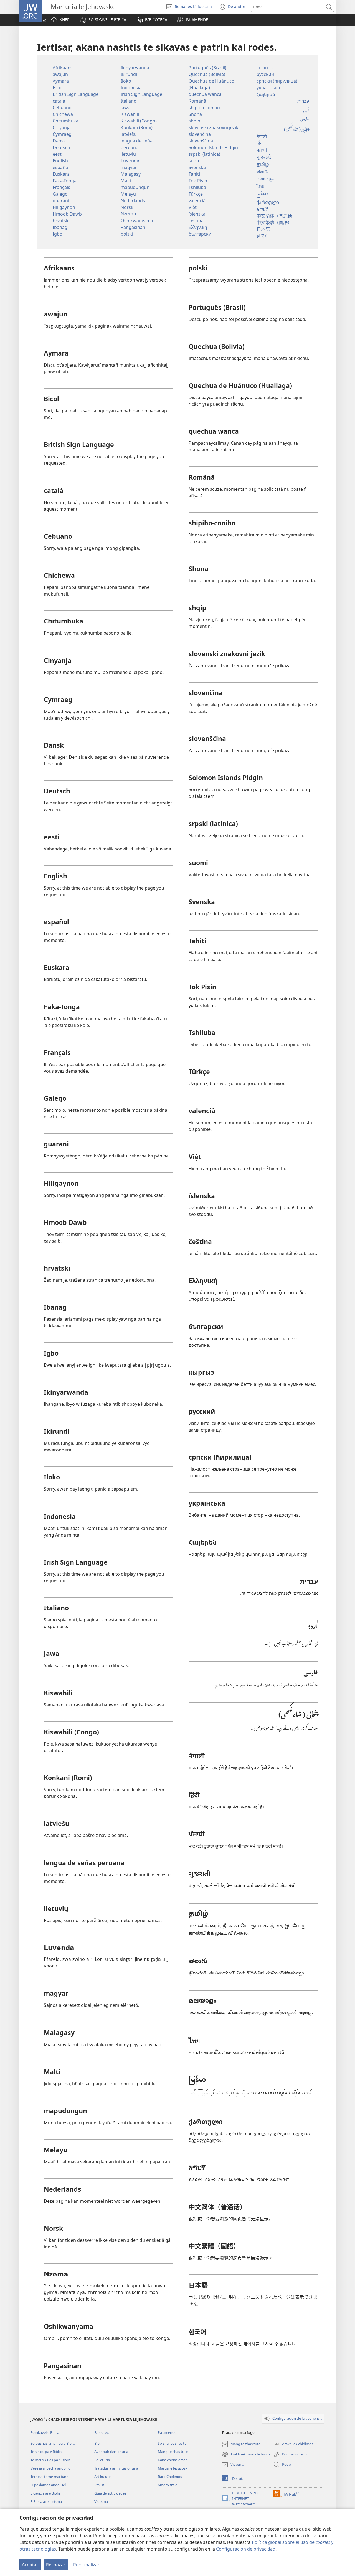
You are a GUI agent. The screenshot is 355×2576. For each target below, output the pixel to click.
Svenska (197, 167)
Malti (126, 181)
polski (127, 234)
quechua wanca (205, 94)
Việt (193, 207)
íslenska (197, 214)
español (61, 167)
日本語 (263, 229)
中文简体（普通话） (277, 216)
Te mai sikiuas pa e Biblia (50, 2460)
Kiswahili (130, 114)
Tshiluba (197, 187)
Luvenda (130, 161)
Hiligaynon (64, 207)
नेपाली (262, 137)
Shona (195, 114)
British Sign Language (76, 94)
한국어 (263, 236)
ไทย (260, 186)
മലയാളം (265, 179)
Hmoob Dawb (67, 214)
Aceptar (30, 2565)
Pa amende (167, 2432)
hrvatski (61, 221)
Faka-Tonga (65, 181)
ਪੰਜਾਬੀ (262, 151)
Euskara (61, 174)
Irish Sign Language (141, 94)
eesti (58, 154)
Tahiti (194, 174)
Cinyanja (62, 127)
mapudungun (135, 187)
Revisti (100, 2485)
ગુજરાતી (264, 158)
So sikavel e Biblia (45, 2432)
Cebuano (62, 108)
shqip (194, 121)
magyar (129, 167)
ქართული (268, 202)
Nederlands (133, 201)
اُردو (306, 110)
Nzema (128, 214)
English (60, 161)
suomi (195, 161)
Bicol (58, 88)
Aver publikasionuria (111, 2452)
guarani (61, 201)
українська (268, 88)
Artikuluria (103, 2477)
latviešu (129, 134)
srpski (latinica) (204, 154)
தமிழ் (263, 165)
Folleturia (102, 2460)
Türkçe (196, 194)
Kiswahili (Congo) (139, 121)
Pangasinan (133, 227)
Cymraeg (62, 134)
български (200, 234)
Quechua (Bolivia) (207, 74)
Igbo (58, 234)
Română (197, 101)
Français (61, 187)
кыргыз (265, 68)
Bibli (98, 2443)
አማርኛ (262, 209)
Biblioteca (102, 2432)
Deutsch (61, 147)
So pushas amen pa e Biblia (53, 2443)
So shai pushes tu (172, 2443)
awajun (60, 74)
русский (265, 74)
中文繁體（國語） (274, 222)
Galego (60, 194)
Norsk (127, 207)
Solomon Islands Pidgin (213, 147)
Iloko (126, 81)
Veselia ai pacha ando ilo (50, 2468)
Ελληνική (198, 227)
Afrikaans (63, 68)
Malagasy (131, 174)
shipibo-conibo (204, 108)
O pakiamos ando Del (48, 2485)
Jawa (125, 108)
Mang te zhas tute (173, 2452)
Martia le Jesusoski (173, 2468)
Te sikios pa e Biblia (46, 2452)
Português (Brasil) (207, 68)
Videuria (101, 2501)
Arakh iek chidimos (293, 2444)
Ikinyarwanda (135, 68)
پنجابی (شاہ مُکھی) (296, 128)
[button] (103, 20)
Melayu (128, 194)
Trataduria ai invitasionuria (116, 2468)
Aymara (61, 81)
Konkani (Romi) (137, 127)
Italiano (129, 101)
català (59, 101)
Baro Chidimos (170, 2477)
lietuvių (128, 154)
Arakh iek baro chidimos (246, 2455)
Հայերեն (266, 94)
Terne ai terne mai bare (49, 2477)
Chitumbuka (66, 121)
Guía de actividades (110, 2493)
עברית (303, 101)
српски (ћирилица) (277, 81)
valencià (197, 201)
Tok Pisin (198, 181)
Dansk (59, 141)
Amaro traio (168, 2485)
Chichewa (63, 114)
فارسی (305, 119)
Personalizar (86, 2565)
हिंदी (260, 144)
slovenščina (201, 141)
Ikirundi (129, 74)
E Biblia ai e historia (46, 2501)
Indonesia (131, 88)
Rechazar (56, 2565)
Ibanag (60, 227)
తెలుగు (263, 172)
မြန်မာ (262, 194)
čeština (196, 221)
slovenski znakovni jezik (214, 127)
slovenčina (200, 134)
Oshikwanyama (137, 221)
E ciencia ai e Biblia (45, 2493)
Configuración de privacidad (246, 2549)
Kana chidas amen (173, 2460)
